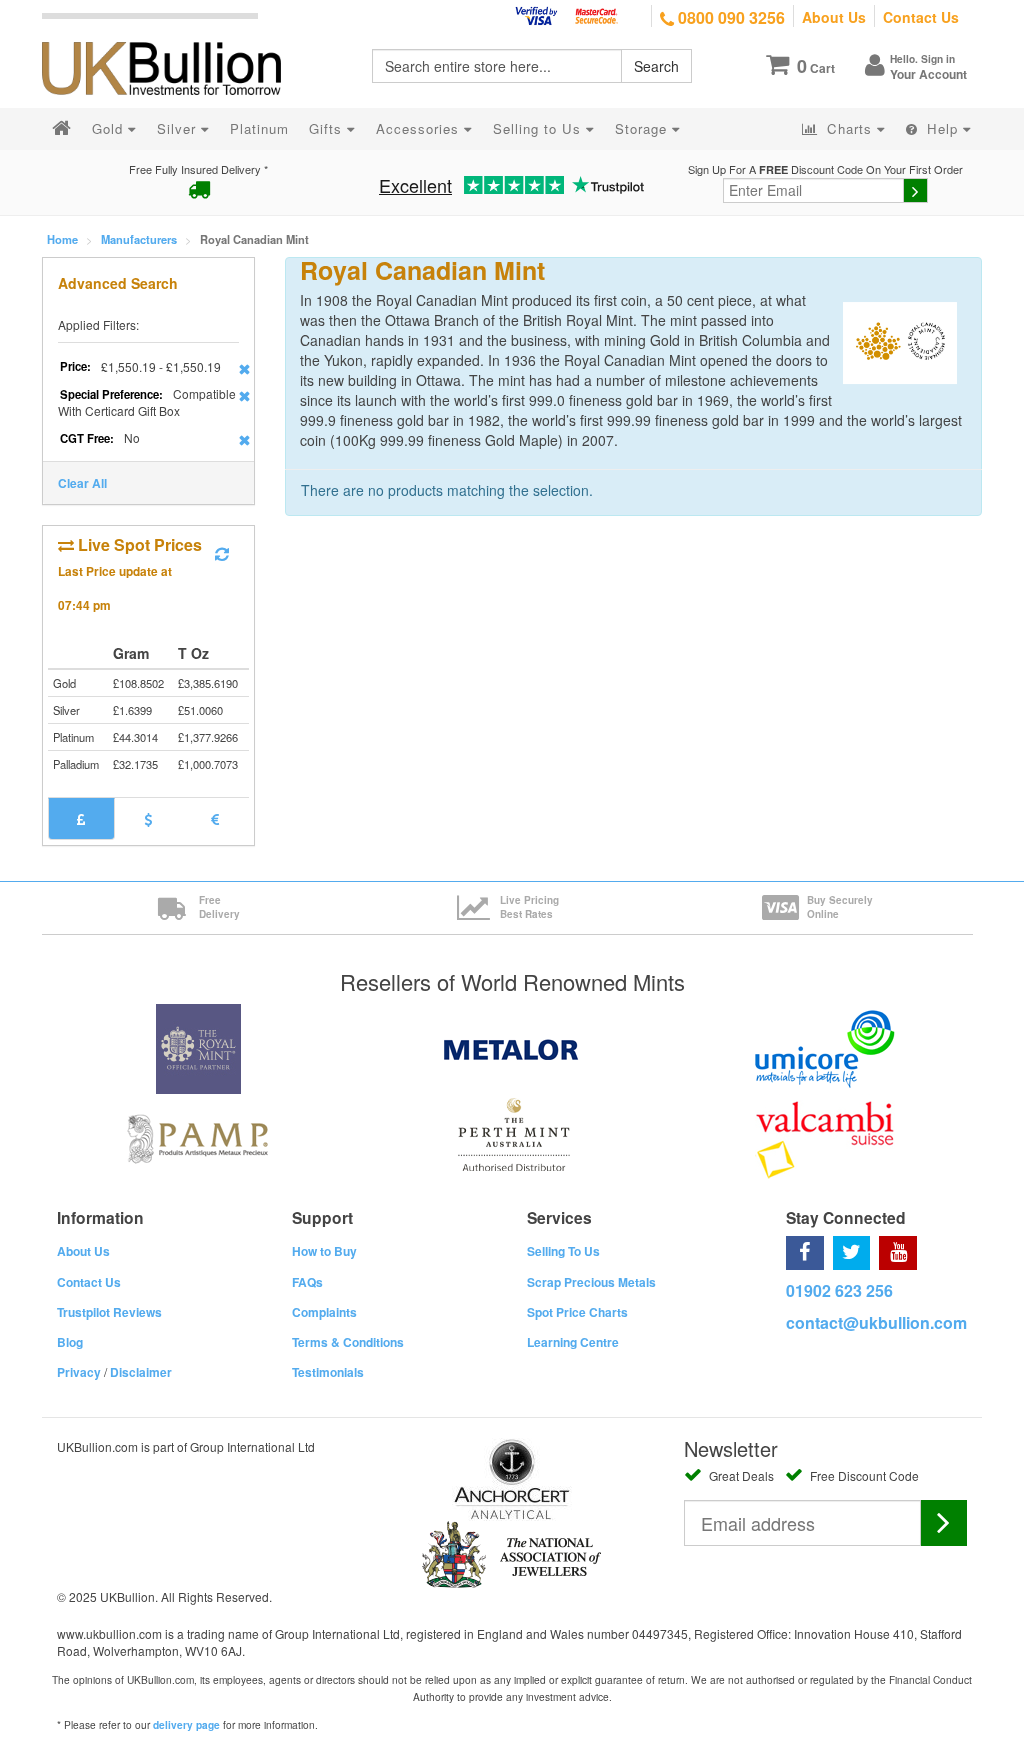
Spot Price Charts (577, 1312)
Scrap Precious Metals (591, 1282)
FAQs (307, 1282)
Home (62, 239)
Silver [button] (179, 128)
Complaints (324, 1312)
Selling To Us (563, 1251)
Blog (70, 1342)
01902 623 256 (839, 1290)
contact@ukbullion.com (876, 1322)
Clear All (82, 483)
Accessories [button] (420, 128)
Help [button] (942, 128)
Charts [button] (849, 128)
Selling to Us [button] (539, 128)
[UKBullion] (174, 36)
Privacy (79, 1372)
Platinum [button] (259, 128)
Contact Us (921, 17)
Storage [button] (643, 128)
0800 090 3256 (729, 17)
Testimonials (328, 1372)
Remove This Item (244, 369)
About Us (834, 17)
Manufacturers (139, 239)
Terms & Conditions (348, 1342)
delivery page (186, 1725)
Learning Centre (573, 1342)
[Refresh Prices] (222, 554)
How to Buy (324, 1251)
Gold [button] (110, 128)
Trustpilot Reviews (109, 1312)
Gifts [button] (328, 128)
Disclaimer (141, 1372)
